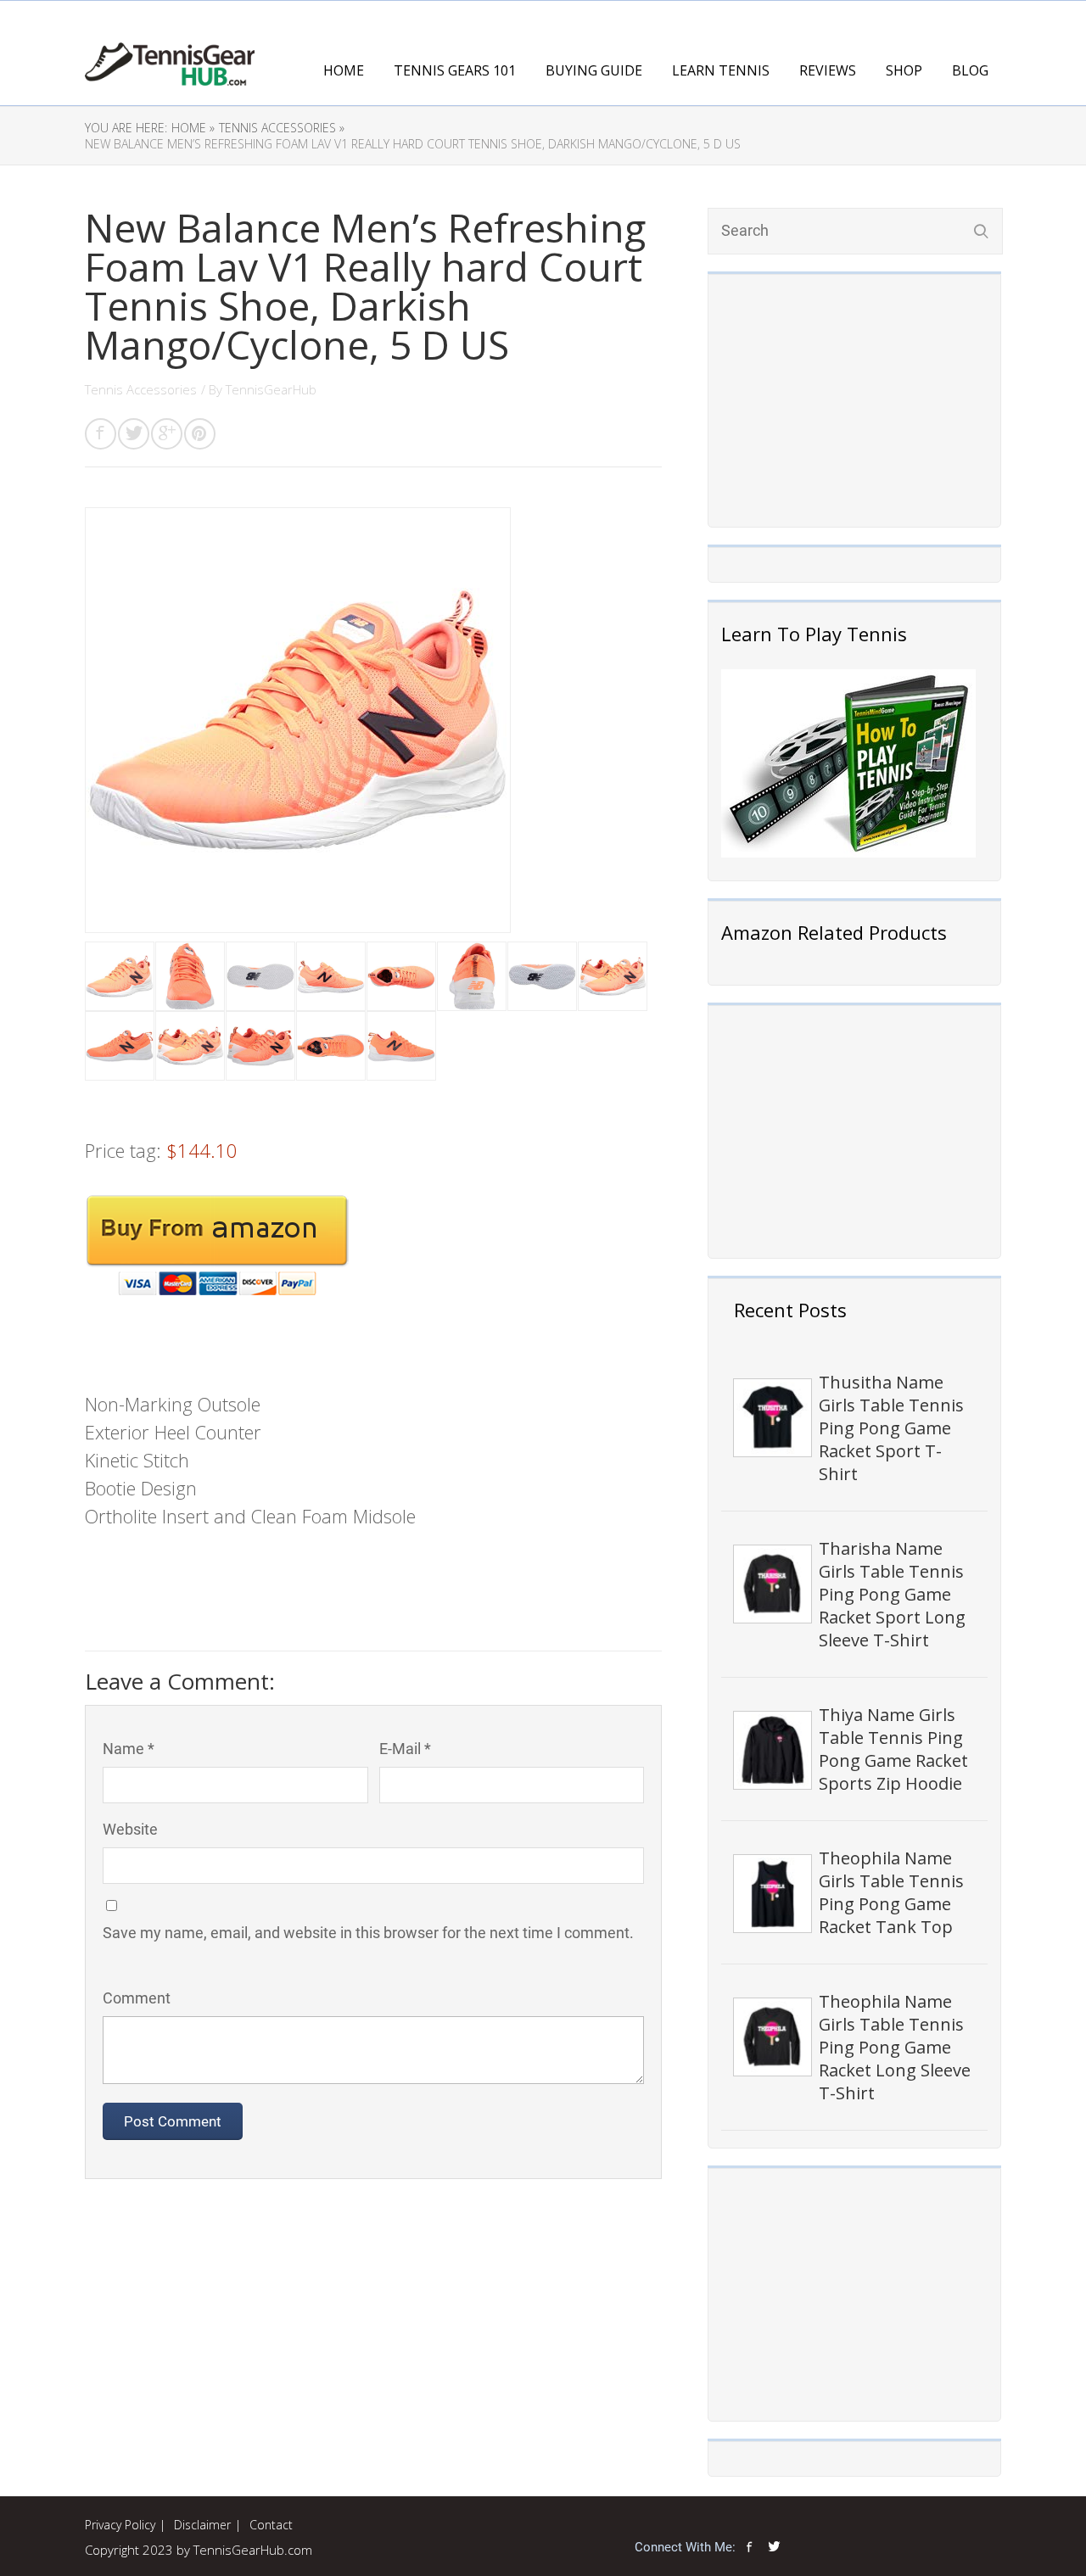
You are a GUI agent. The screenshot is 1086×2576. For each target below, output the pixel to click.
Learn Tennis (721, 70)
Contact (271, 2525)
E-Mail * (405, 1749)
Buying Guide (594, 70)
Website (130, 1829)
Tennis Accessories (141, 389)
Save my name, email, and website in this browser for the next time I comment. (368, 1933)
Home (344, 70)
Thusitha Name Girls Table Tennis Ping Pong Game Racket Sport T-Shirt (891, 1428)
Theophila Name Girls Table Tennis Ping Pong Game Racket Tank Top (891, 1892)
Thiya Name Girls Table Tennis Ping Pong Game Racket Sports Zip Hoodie (893, 1749)
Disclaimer (202, 2525)
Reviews (828, 70)
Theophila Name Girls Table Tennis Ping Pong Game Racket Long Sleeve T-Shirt (895, 2047)
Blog (970, 70)
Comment (137, 1998)
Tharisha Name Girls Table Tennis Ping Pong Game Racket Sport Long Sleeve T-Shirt (892, 1594)
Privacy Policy (120, 2525)
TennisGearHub (271, 389)
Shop (904, 70)
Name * (129, 1749)
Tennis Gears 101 (455, 70)
